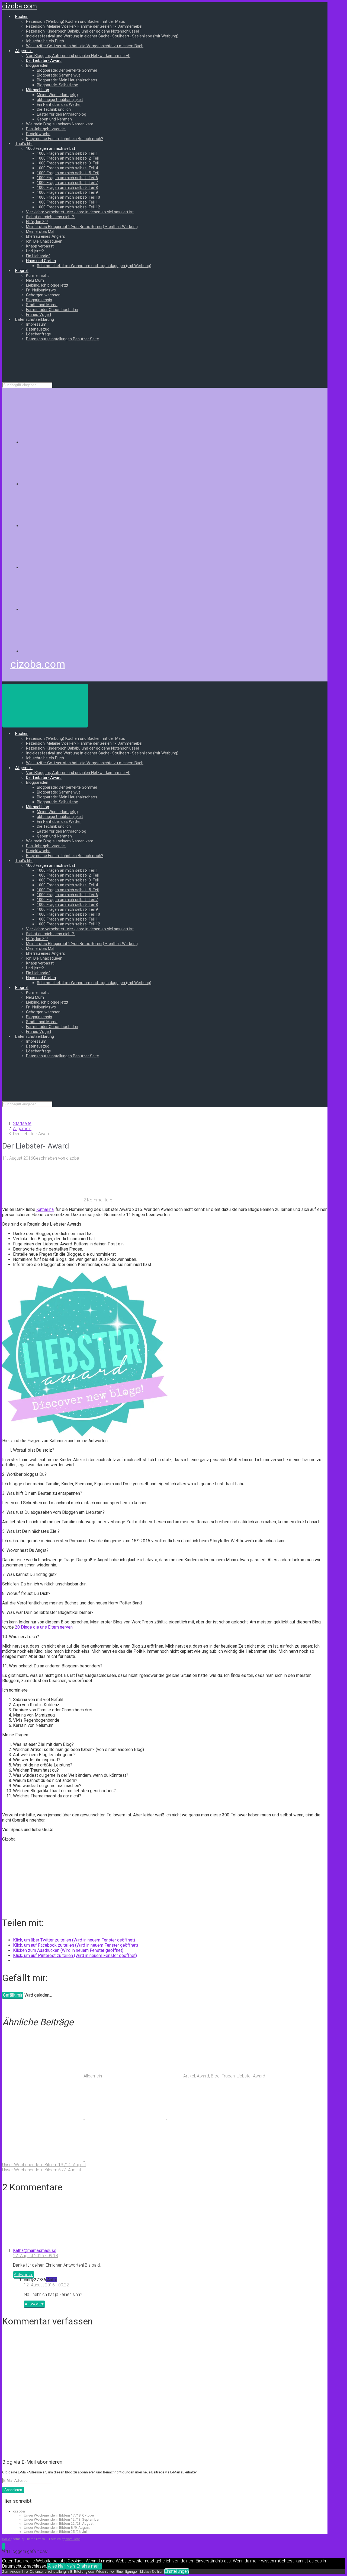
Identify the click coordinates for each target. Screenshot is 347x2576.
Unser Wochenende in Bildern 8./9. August (57, 2528)
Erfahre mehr (89, 2566)
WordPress (73, 2539)
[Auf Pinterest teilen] (208, 2118)
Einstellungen (177, 2571)
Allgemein (22, 1129)
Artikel (189, 2076)
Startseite (22, 1123)
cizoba (73, 1158)
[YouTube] (62, 609)
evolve (6, 2539)
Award (203, 2076)
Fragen (228, 2076)
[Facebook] (62, 484)
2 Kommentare (98, 1200)
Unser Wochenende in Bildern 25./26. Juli (56, 2532)
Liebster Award (251, 2076)
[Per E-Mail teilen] (43, 2160)
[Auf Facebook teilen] (126, 2118)
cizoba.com (20, 6)
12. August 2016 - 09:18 (36, 2256)
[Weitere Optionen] (125, 2160)
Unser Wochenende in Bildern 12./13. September (62, 2519)
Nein (71, 2566)
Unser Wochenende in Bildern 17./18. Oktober (59, 2515)
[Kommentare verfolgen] (43, 2241)
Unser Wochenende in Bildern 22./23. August (59, 2523)
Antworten (24, 2275)
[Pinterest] (62, 651)
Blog (215, 2076)
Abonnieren (13, 2490)
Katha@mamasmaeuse (35, 2250)
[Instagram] (62, 568)
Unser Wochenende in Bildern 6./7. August (42, 2170)
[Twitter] (62, 526)
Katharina (45, 1209)
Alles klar (56, 2566)
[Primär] (45, 705)
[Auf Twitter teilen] (43, 2118)
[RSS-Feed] (62, 442)
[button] (4, 2546)
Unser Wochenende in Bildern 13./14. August (44, 2165)
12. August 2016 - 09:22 (46, 2285)
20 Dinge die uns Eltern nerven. (44, 1627)
